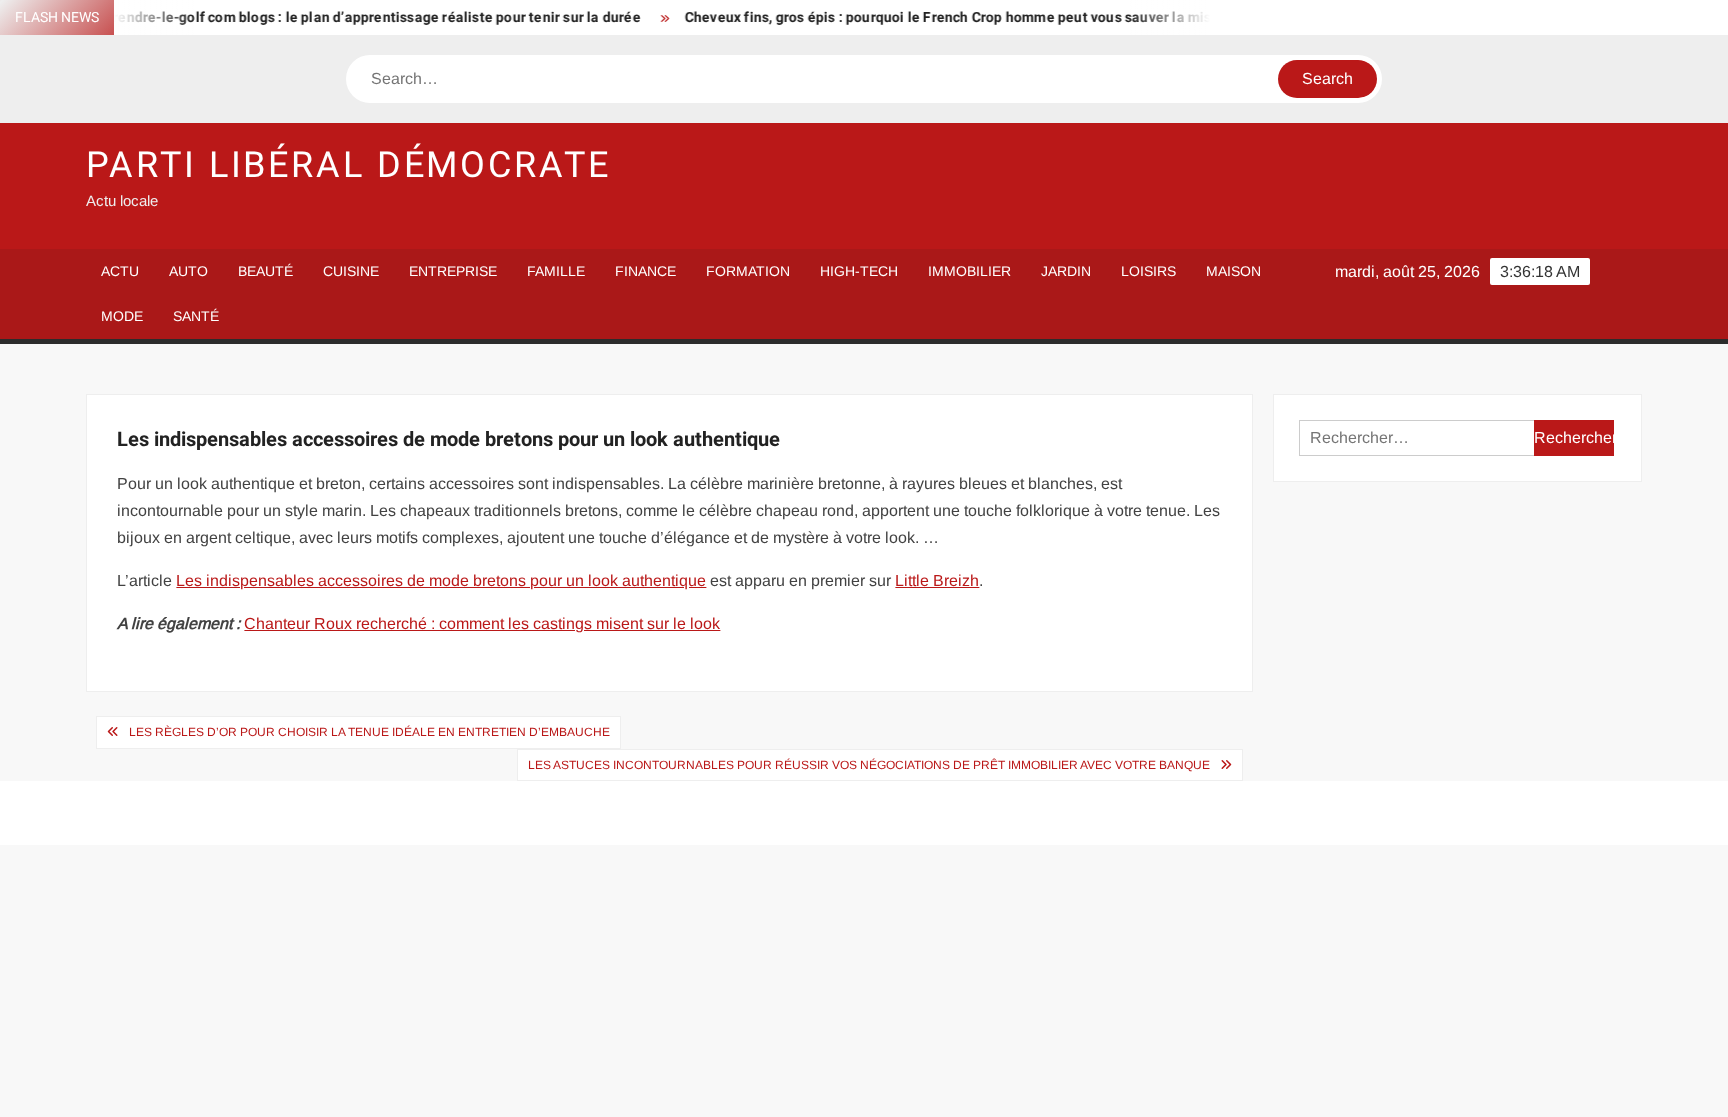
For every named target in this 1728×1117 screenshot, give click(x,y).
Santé (196, 316)
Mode (122, 316)
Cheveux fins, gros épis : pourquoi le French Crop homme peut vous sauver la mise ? (933, 17)
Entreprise (453, 271)
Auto (188, 271)
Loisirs (1148, 271)
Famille (556, 271)
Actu (120, 271)
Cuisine (351, 271)
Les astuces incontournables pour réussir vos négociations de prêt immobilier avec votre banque (869, 765)
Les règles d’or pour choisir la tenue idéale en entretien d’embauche (369, 732)
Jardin (1066, 271)
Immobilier (969, 271)
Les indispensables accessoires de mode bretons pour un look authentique (441, 580)
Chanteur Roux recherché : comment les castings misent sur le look (482, 623)
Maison (1233, 271)
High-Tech (859, 271)
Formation (748, 271)
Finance (645, 271)
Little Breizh (937, 580)
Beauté (265, 271)
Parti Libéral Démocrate (348, 165)
